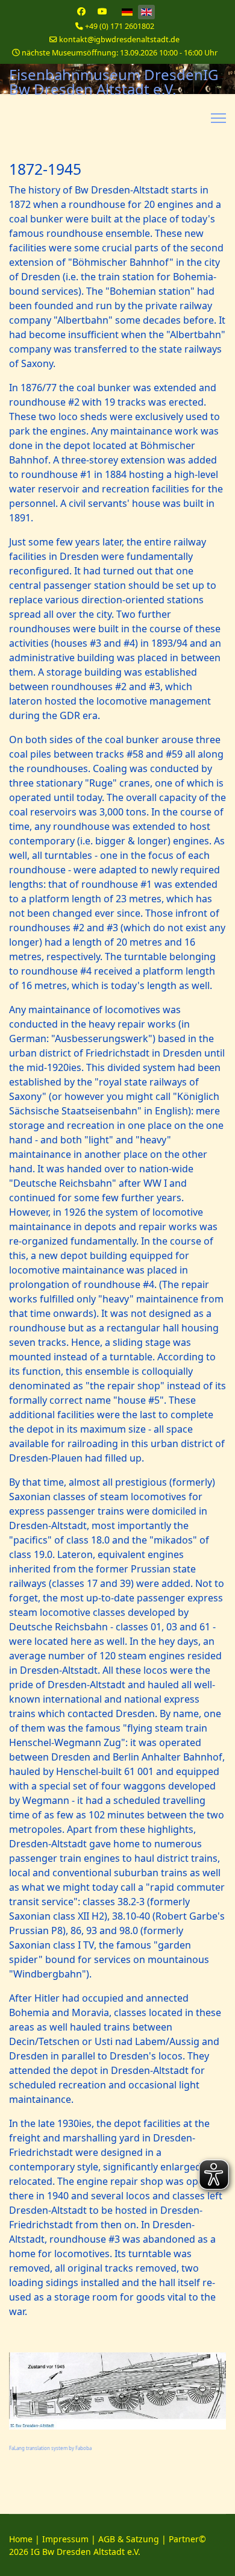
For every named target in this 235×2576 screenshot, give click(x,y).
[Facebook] (81, 11)
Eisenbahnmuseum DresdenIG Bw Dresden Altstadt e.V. (114, 82)
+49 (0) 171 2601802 (120, 26)
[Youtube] (102, 11)
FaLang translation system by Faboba (50, 2448)
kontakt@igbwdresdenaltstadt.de (119, 39)
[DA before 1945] (117, 2391)
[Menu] (218, 118)
